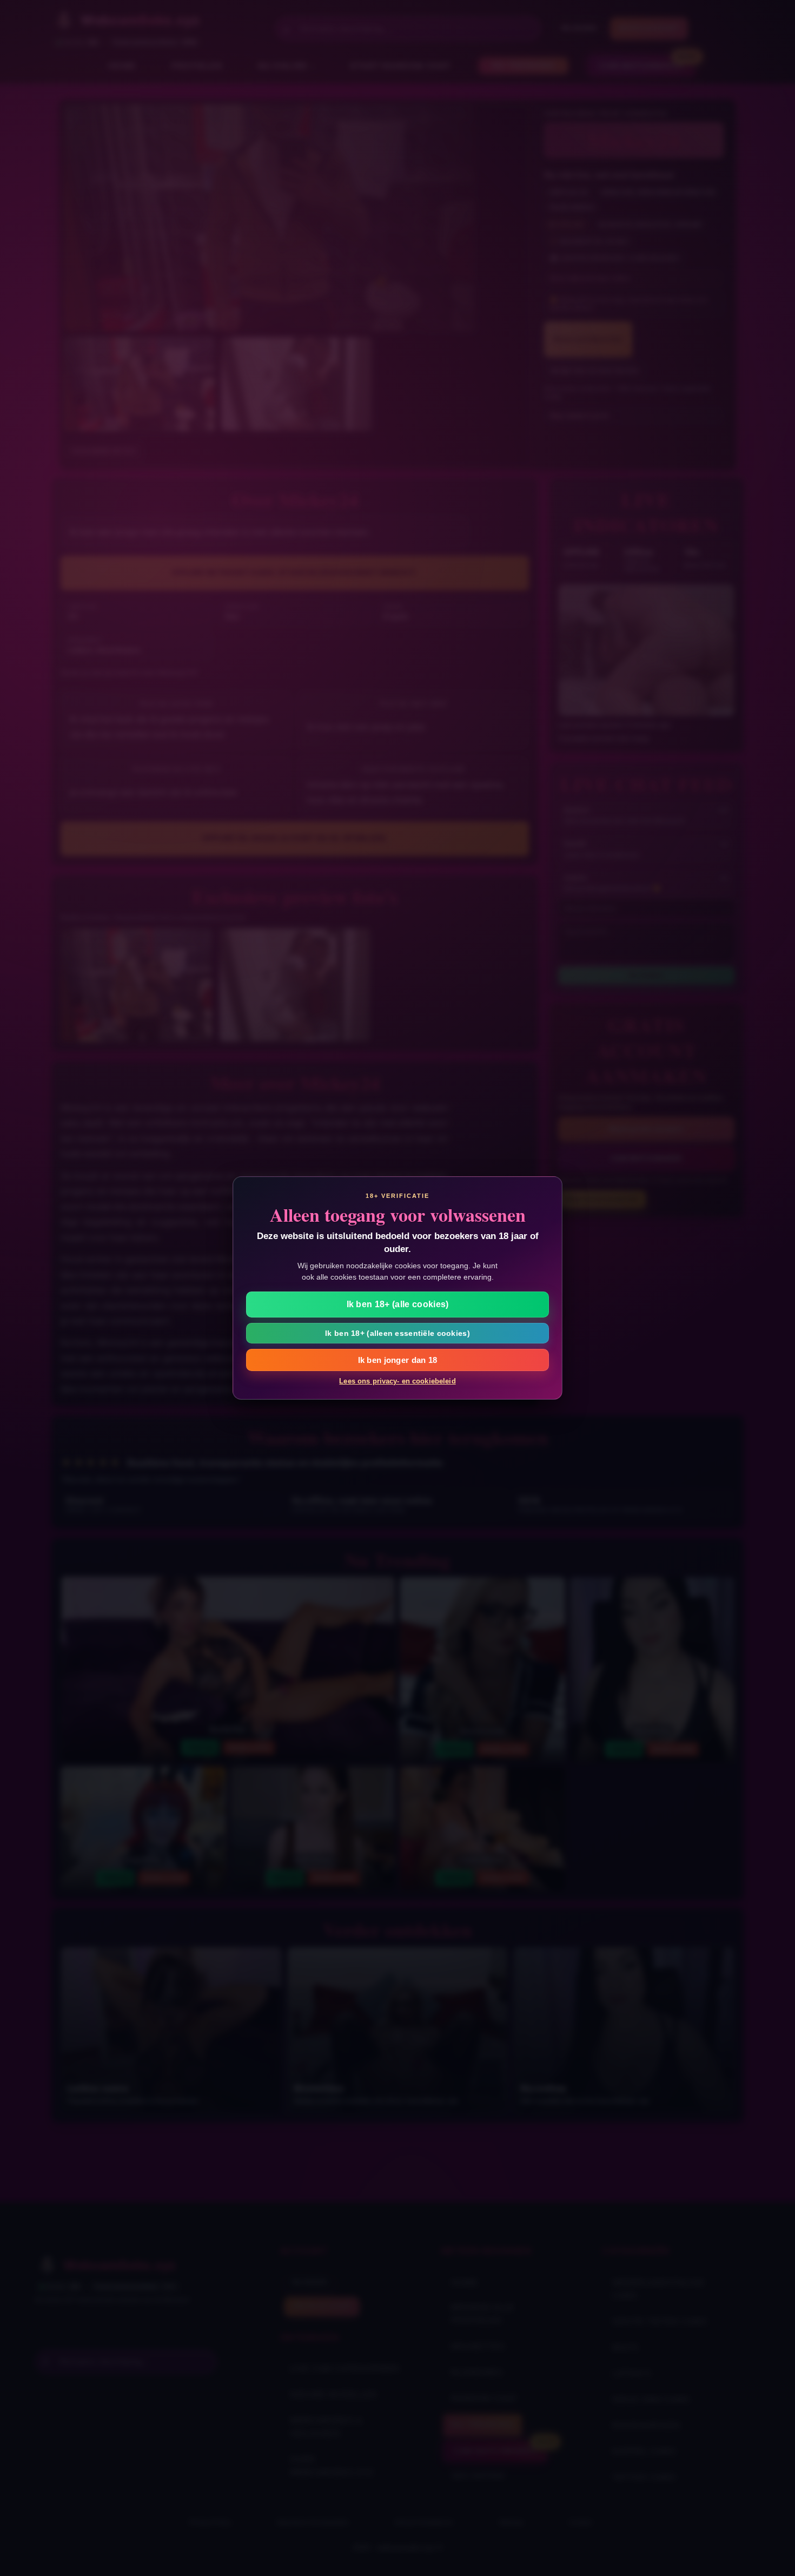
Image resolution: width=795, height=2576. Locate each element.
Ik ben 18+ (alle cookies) (398, 1304)
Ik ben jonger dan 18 (398, 1360)
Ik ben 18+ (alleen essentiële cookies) (398, 1333)
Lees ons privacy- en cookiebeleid (397, 1381)
